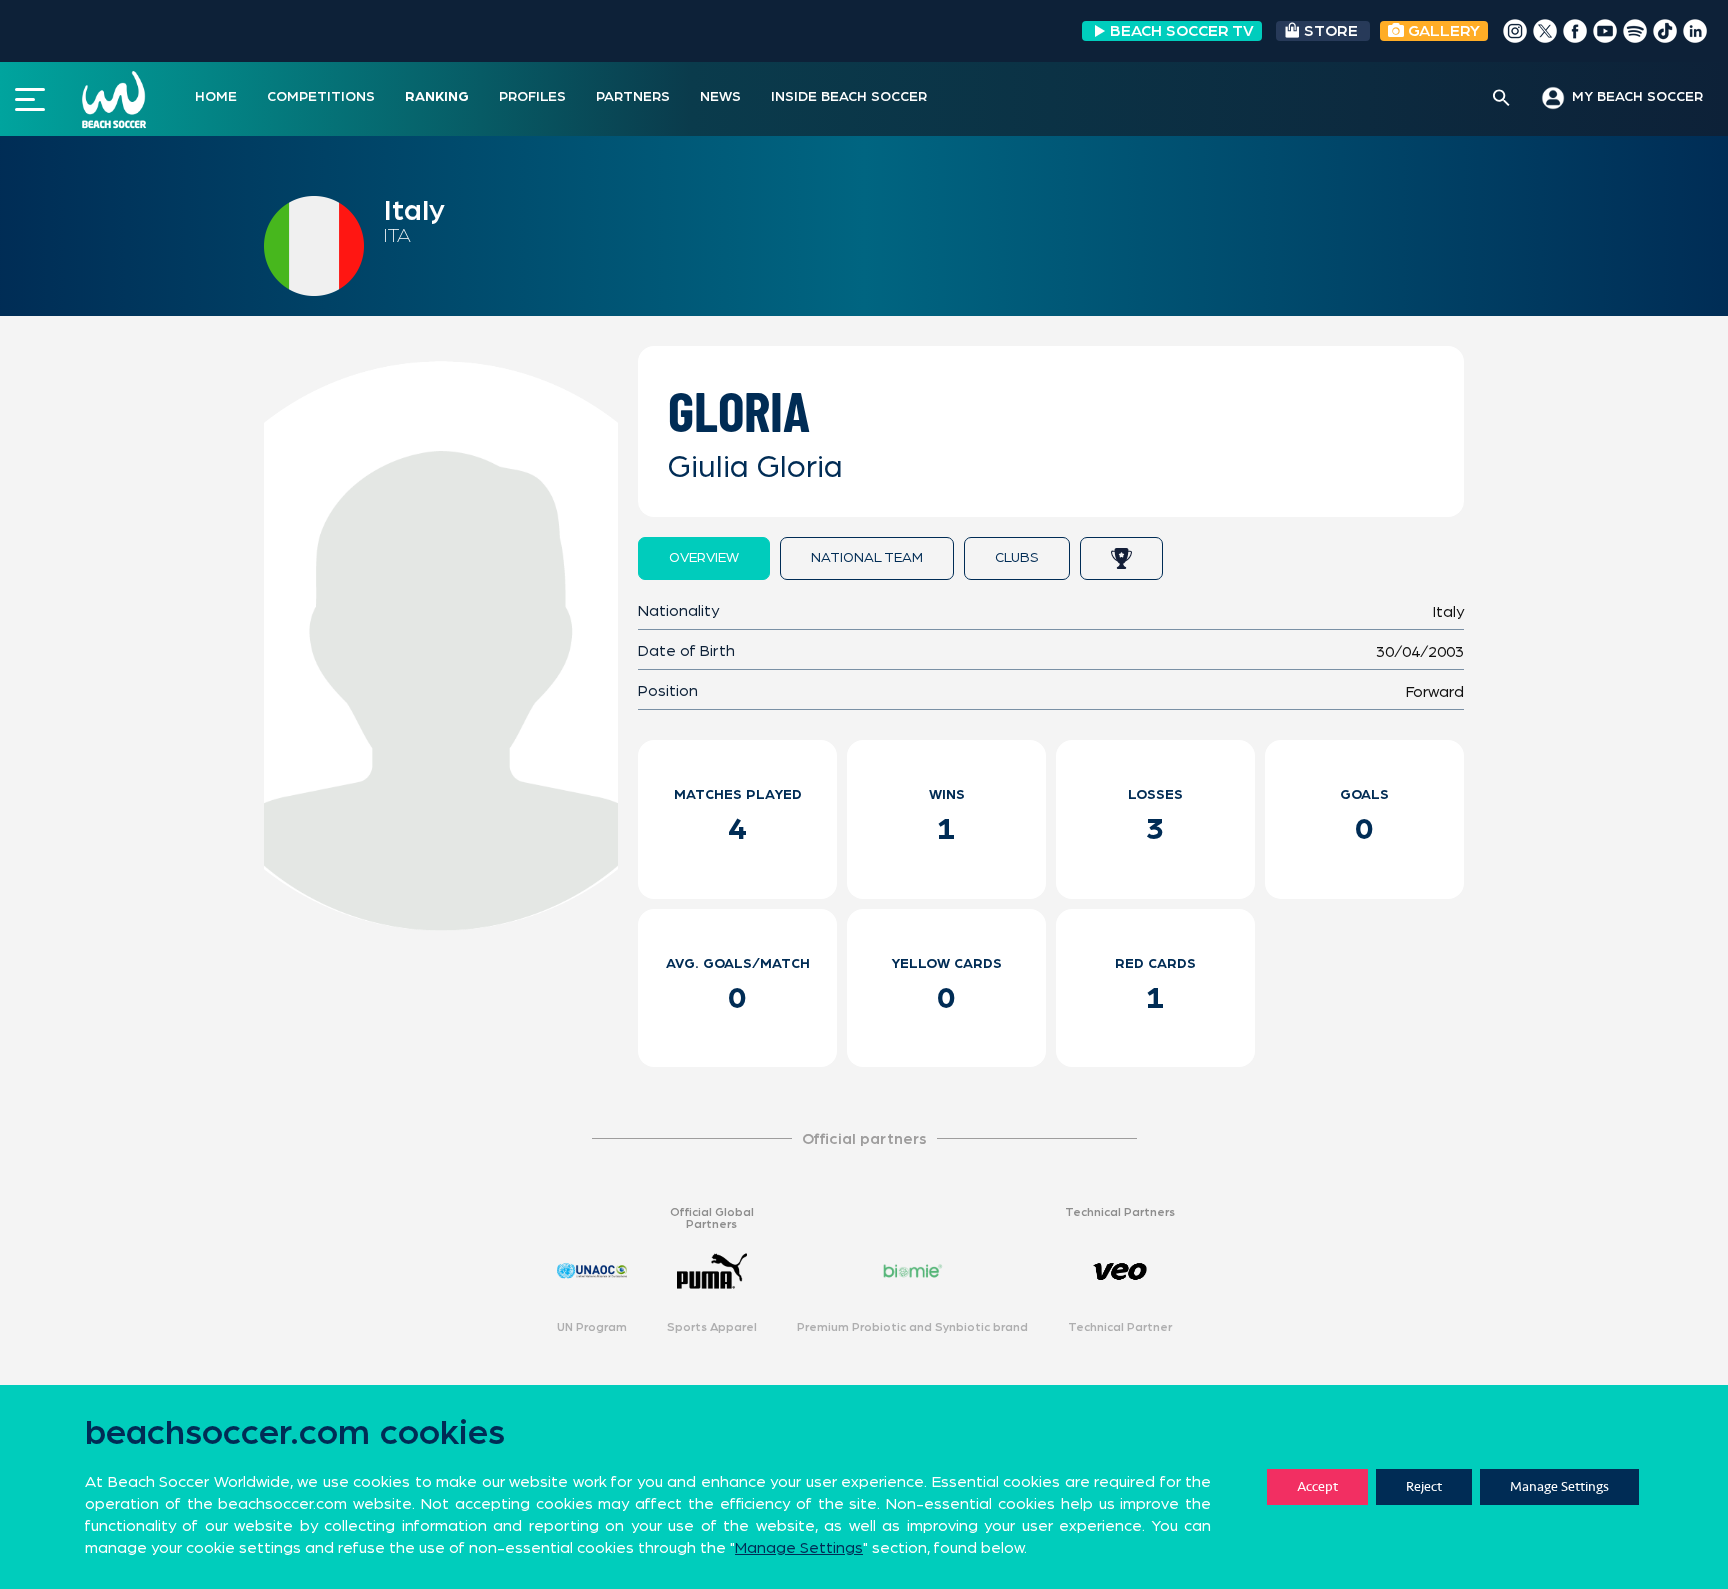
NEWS (720, 97)
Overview (704, 558)
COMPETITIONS (321, 97)
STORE (1331, 31)
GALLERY (1442, 31)
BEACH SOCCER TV (1182, 31)
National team (867, 558)
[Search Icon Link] (1501, 99)
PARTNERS (633, 97)
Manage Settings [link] (799, 1548)
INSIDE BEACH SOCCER (849, 97)
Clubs (1017, 558)
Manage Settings (1559, 1486)
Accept (1317, 1486)
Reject (1424, 1486)
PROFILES (532, 97)
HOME (216, 97)
